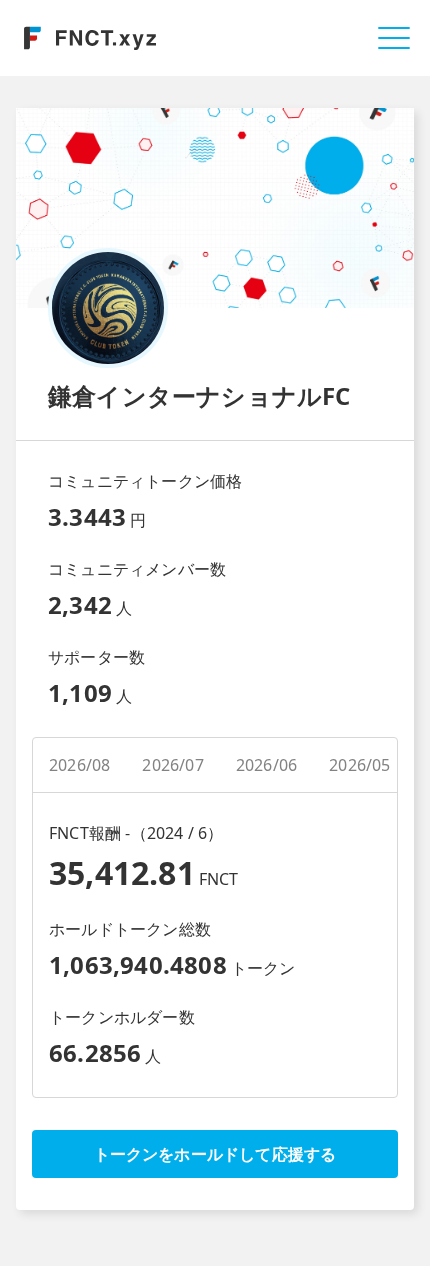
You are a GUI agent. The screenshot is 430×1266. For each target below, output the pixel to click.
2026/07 (172, 765)
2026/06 (266, 765)
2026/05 (359, 765)
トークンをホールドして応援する (215, 1154)
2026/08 (79, 765)
